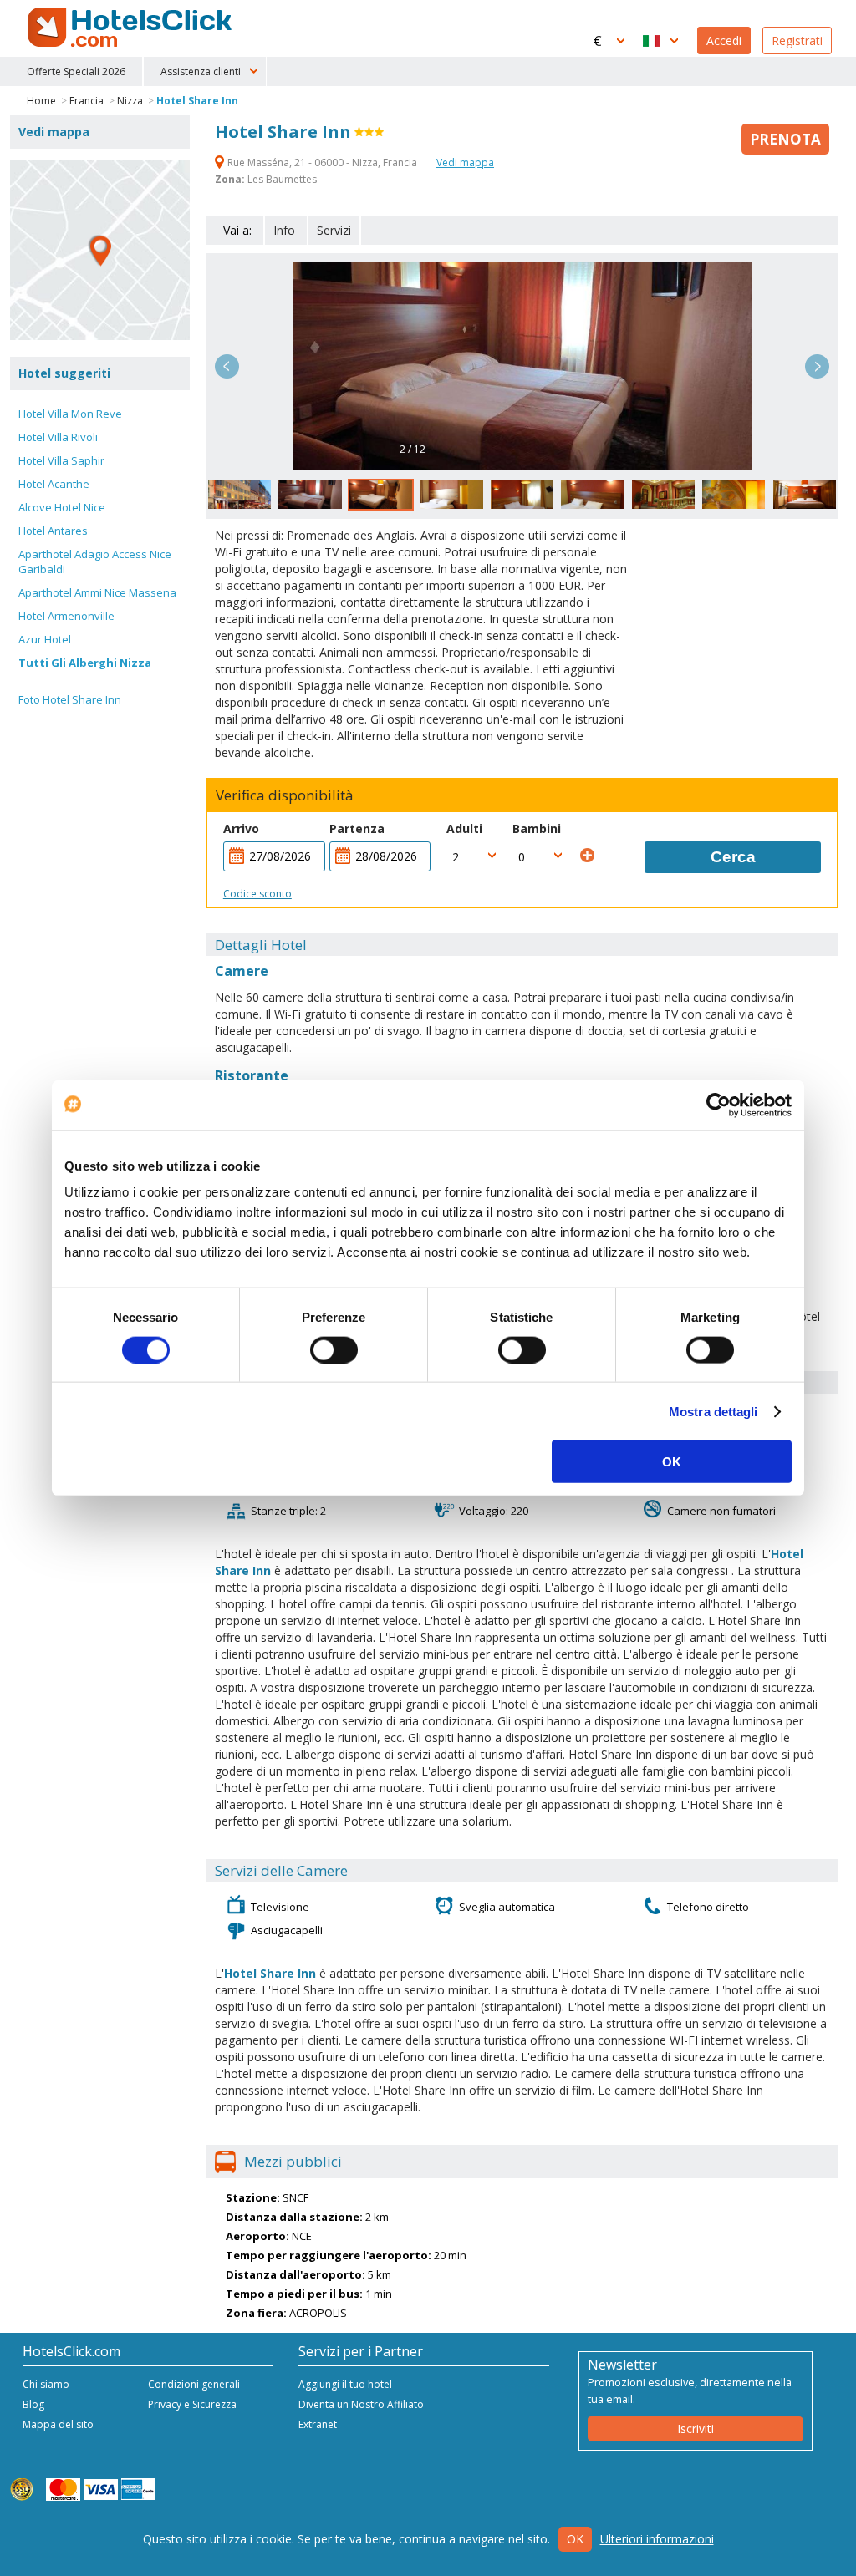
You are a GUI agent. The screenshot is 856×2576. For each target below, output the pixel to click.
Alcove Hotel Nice (62, 507)
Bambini (537, 828)
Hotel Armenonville (66, 616)
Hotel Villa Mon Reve (70, 414)
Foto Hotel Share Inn (70, 699)
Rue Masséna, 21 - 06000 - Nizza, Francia (322, 163)
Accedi (724, 41)
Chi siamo (46, 2384)
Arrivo (241, 828)
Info (284, 230)
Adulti (464, 828)
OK (672, 1462)
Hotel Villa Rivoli (58, 437)
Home (41, 101)
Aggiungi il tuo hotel (345, 2384)
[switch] (334, 1349)
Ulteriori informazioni (657, 2539)
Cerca (733, 857)
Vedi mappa (465, 163)
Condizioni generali (194, 2384)
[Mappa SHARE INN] (100, 250)
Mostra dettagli (713, 1411)
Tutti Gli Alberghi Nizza (85, 663)
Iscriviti (695, 2429)
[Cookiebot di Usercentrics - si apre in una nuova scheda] (718, 1105)
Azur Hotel (45, 639)
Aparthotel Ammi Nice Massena (97, 592)
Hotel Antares (53, 531)
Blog (33, 2404)
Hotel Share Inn (197, 101)
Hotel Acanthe (54, 484)
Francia (87, 101)
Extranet (318, 2424)
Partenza (357, 828)
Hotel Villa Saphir (61, 460)
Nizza (130, 101)
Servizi (334, 230)
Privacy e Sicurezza (192, 2404)
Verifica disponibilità (285, 795)
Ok (575, 2539)
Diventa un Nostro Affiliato (361, 2404)
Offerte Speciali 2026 (76, 71)
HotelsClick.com (131, 28)
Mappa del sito (58, 2424)
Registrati (797, 41)
